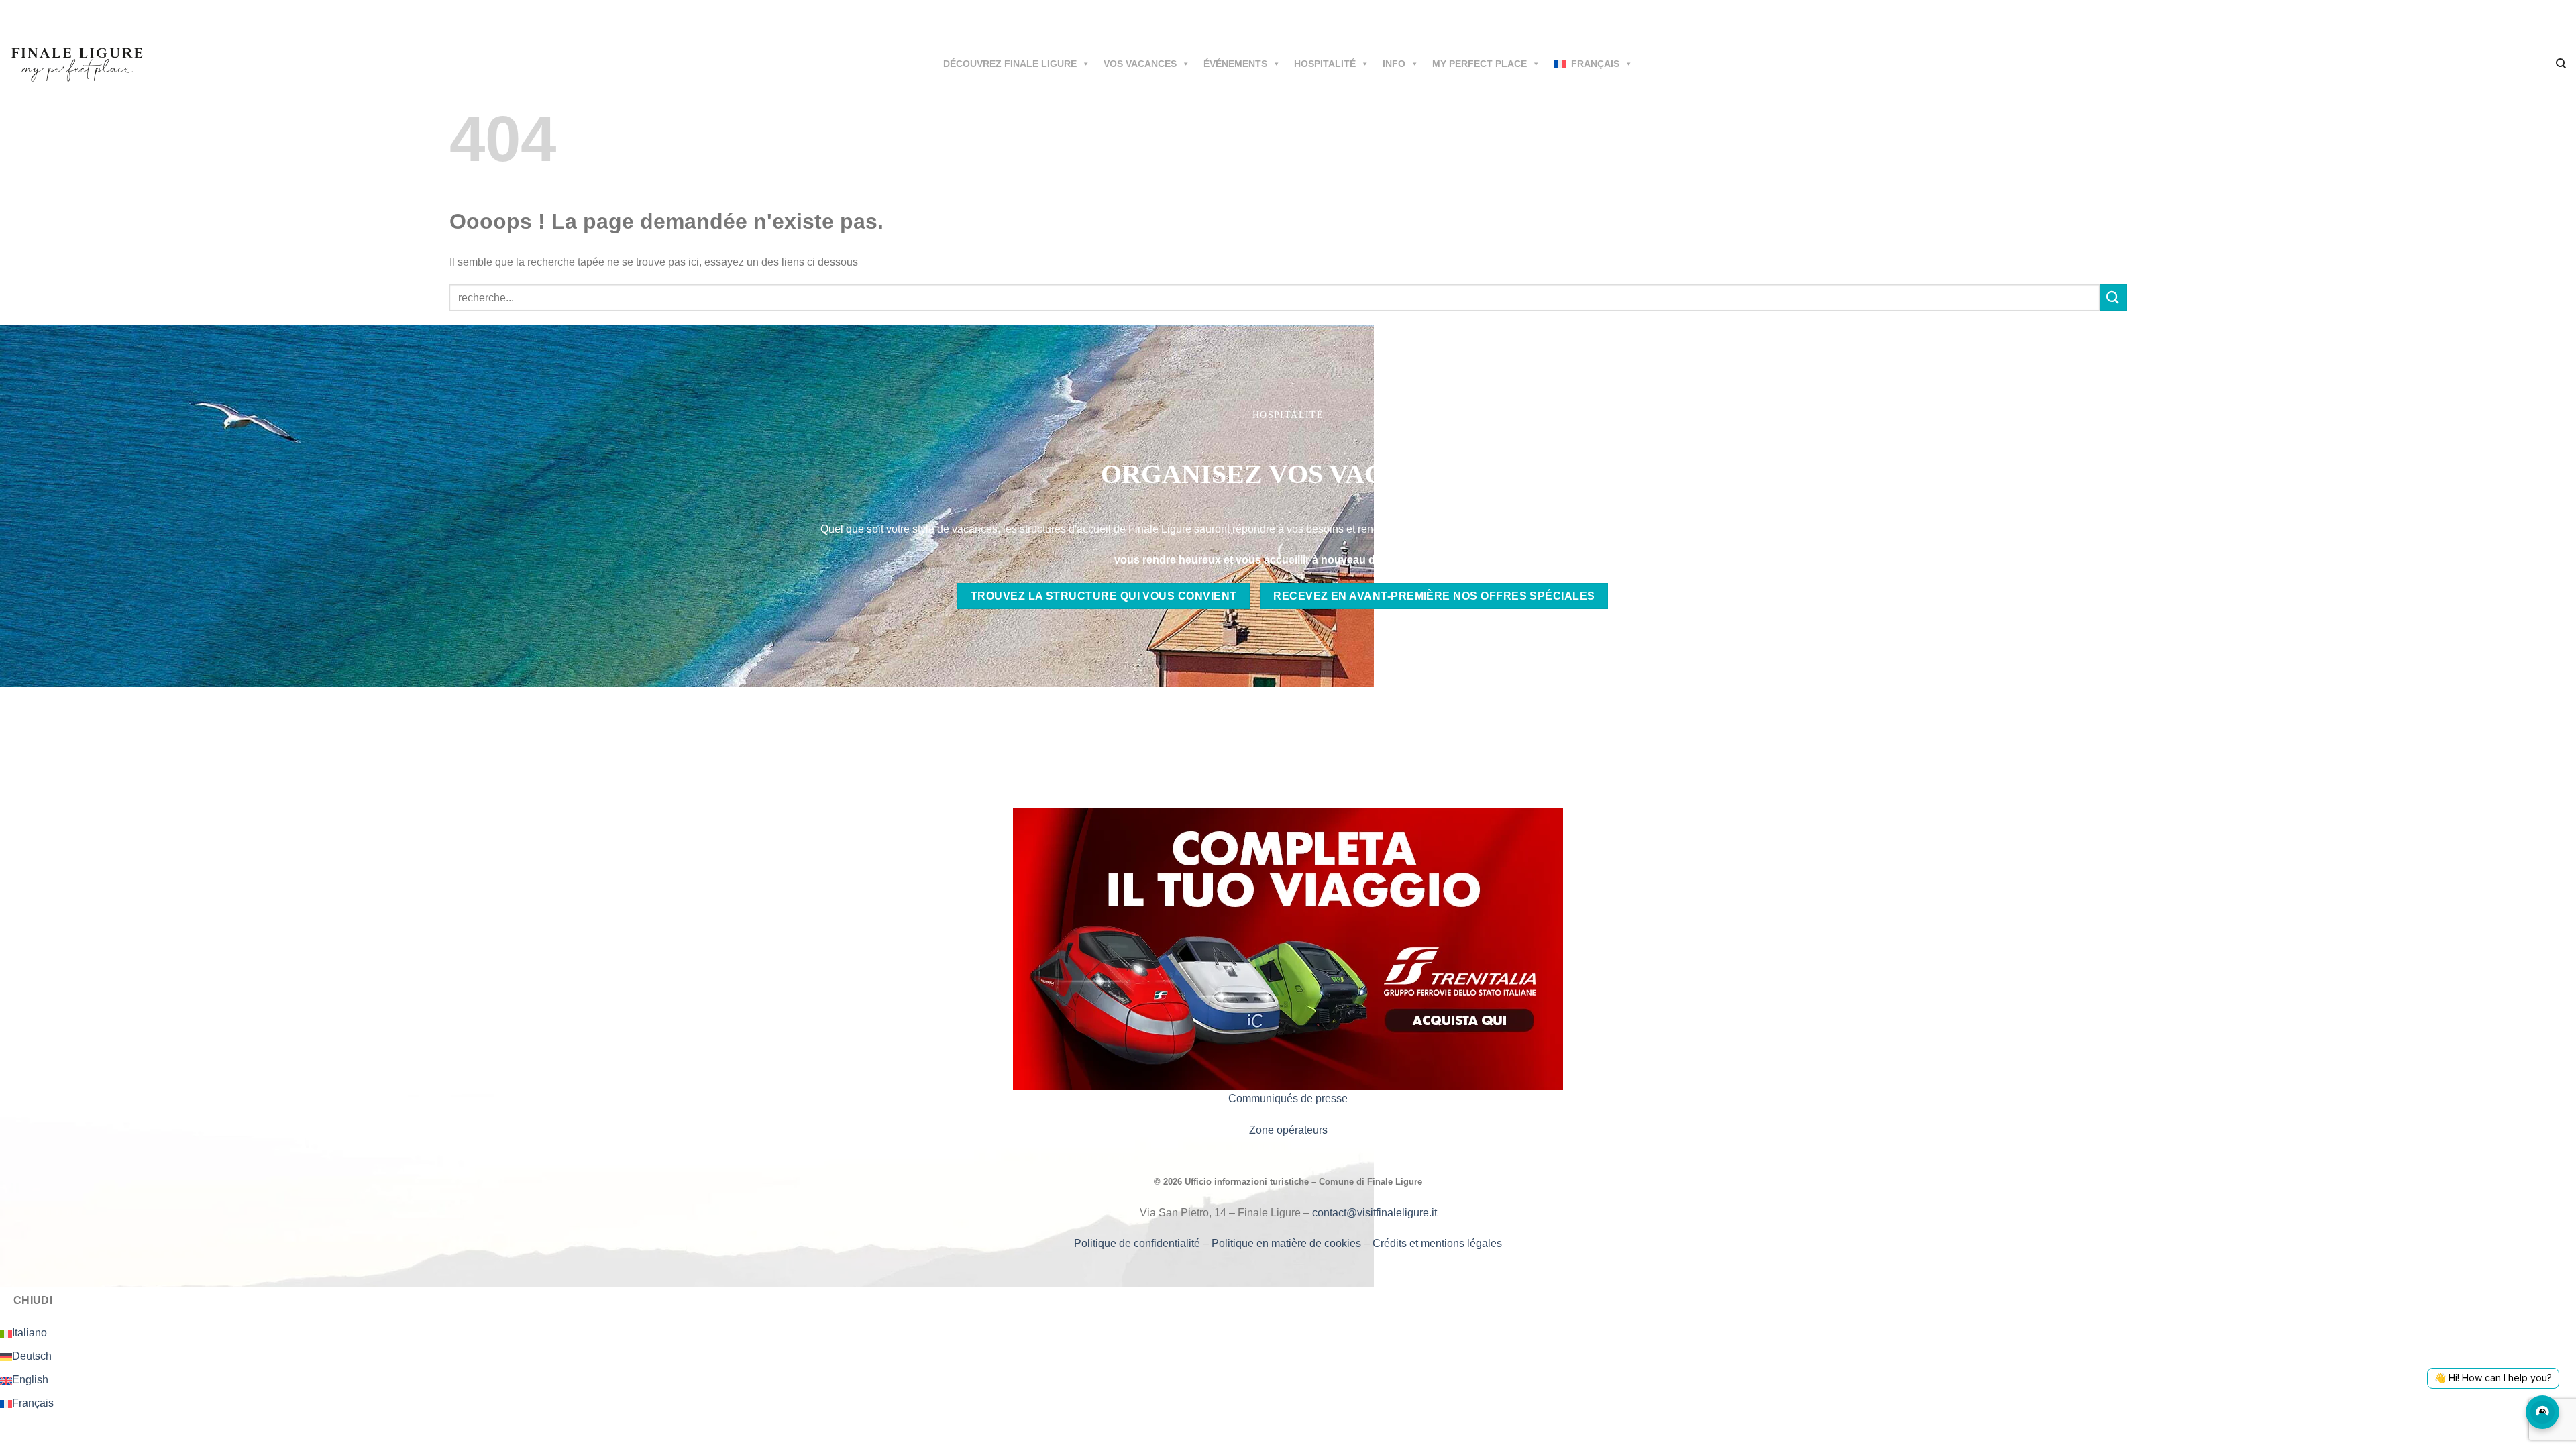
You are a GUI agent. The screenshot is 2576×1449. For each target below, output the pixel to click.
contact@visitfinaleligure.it (1375, 1213)
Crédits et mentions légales (1437, 1243)
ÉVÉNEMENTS (1235, 64)
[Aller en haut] (2548, 1431)
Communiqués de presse (1288, 1098)
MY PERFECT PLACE (1480, 64)
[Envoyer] (2113, 298)
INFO (1394, 64)
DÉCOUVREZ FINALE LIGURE (1010, 64)
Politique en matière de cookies (1288, 1243)
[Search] (2561, 64)
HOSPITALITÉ (1325, 64)
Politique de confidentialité (1138, 1243)
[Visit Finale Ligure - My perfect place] (77, 63)
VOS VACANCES (1140, 64)
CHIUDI (33, 1300)
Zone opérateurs (1288, 1130)
